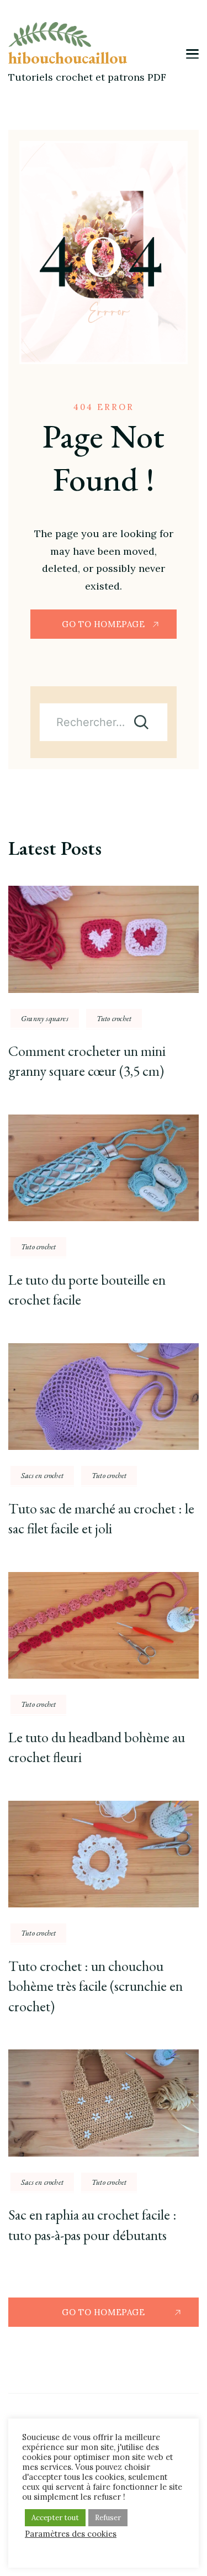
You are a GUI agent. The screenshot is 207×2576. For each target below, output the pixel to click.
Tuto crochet (114, 1018)
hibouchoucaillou (68, 58)
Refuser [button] (108, 2518)
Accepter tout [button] (55, 2518)
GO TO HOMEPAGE (103, 624)
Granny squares (45, 1018)
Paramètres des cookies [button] (71, 2534)
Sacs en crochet (42, 1475)
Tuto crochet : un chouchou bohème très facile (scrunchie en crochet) (95, 1986)
